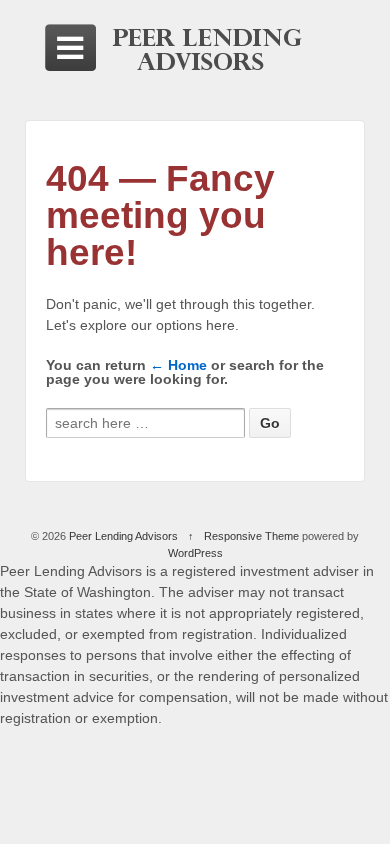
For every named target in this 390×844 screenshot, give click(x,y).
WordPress (195, 553)
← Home (178, 365)
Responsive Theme (251, 536)
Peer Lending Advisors (123, 536)
